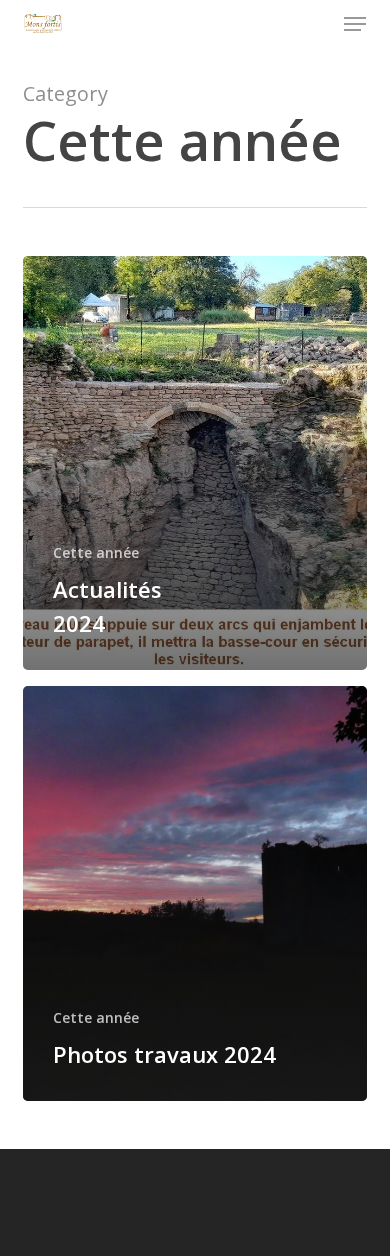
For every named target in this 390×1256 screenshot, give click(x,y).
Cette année (96, 552)
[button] (355, 24)
